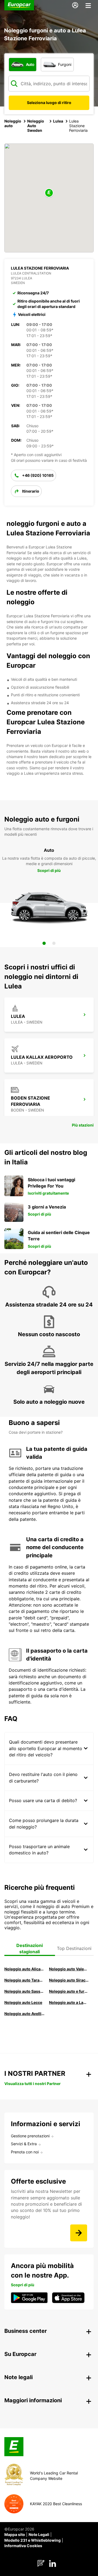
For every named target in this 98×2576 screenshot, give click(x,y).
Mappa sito (15, 2534)
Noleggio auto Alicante (24, 1969)
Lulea (58, 121)
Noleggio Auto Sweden (36, 126)
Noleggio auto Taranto (24, 1980)
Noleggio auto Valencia (69, 1969)
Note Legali (39, 2534)
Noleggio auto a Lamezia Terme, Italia (69, 2002)
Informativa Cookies (23, 2546)
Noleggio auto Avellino (24, 2014)
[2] (54, 943)
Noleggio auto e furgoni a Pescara (69, 1991)
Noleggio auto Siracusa (69, 1980)
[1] (44, 943)
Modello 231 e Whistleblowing (33, 2540)
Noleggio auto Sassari (24, 1991)
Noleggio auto (13, 123)
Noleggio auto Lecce (23, 2002)
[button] (49, 193)
